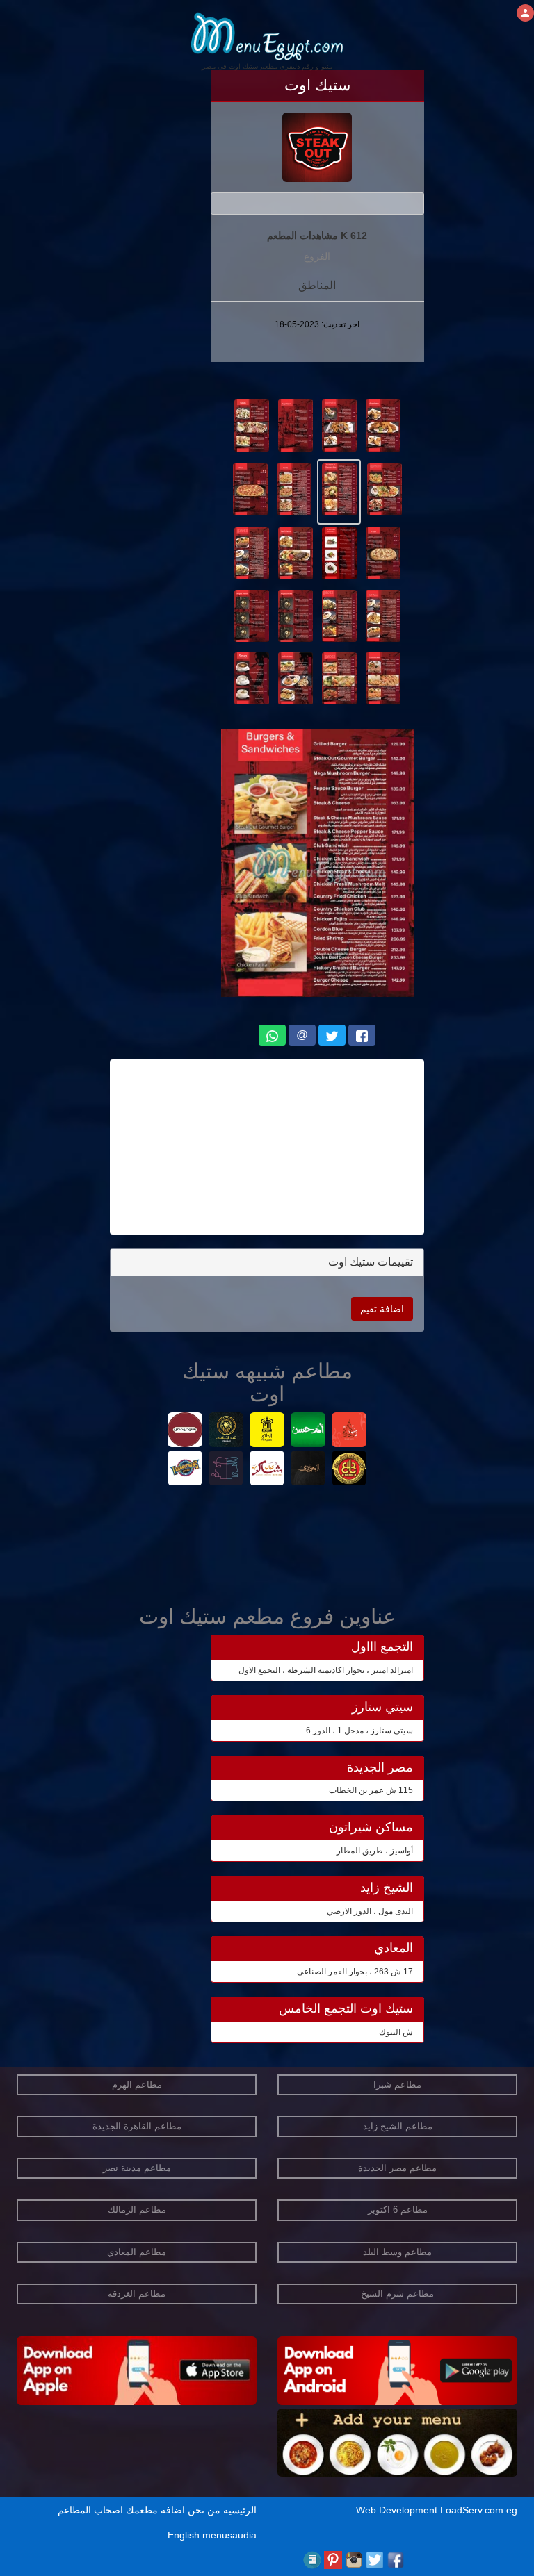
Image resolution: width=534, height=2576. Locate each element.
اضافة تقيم (382, 1309)
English (184, 2535)
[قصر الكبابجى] (226, 1431)
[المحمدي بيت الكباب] (308, 1470)
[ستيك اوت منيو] (383, 424)
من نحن (204, 2510)
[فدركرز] (185, 1470)
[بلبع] (349, 1470)
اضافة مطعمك (155, 2510)
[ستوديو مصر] (185, 1431)
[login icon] (525, 13)
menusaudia (229, 2535)
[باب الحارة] (349, 1431)
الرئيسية (240, 2510)
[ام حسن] (308, 1431)
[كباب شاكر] (267, 1470)
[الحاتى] (267, 1431)
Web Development (398, 2510)
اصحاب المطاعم (90, 2510)
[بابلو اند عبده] (226, 1470)
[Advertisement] (267, 1147)
